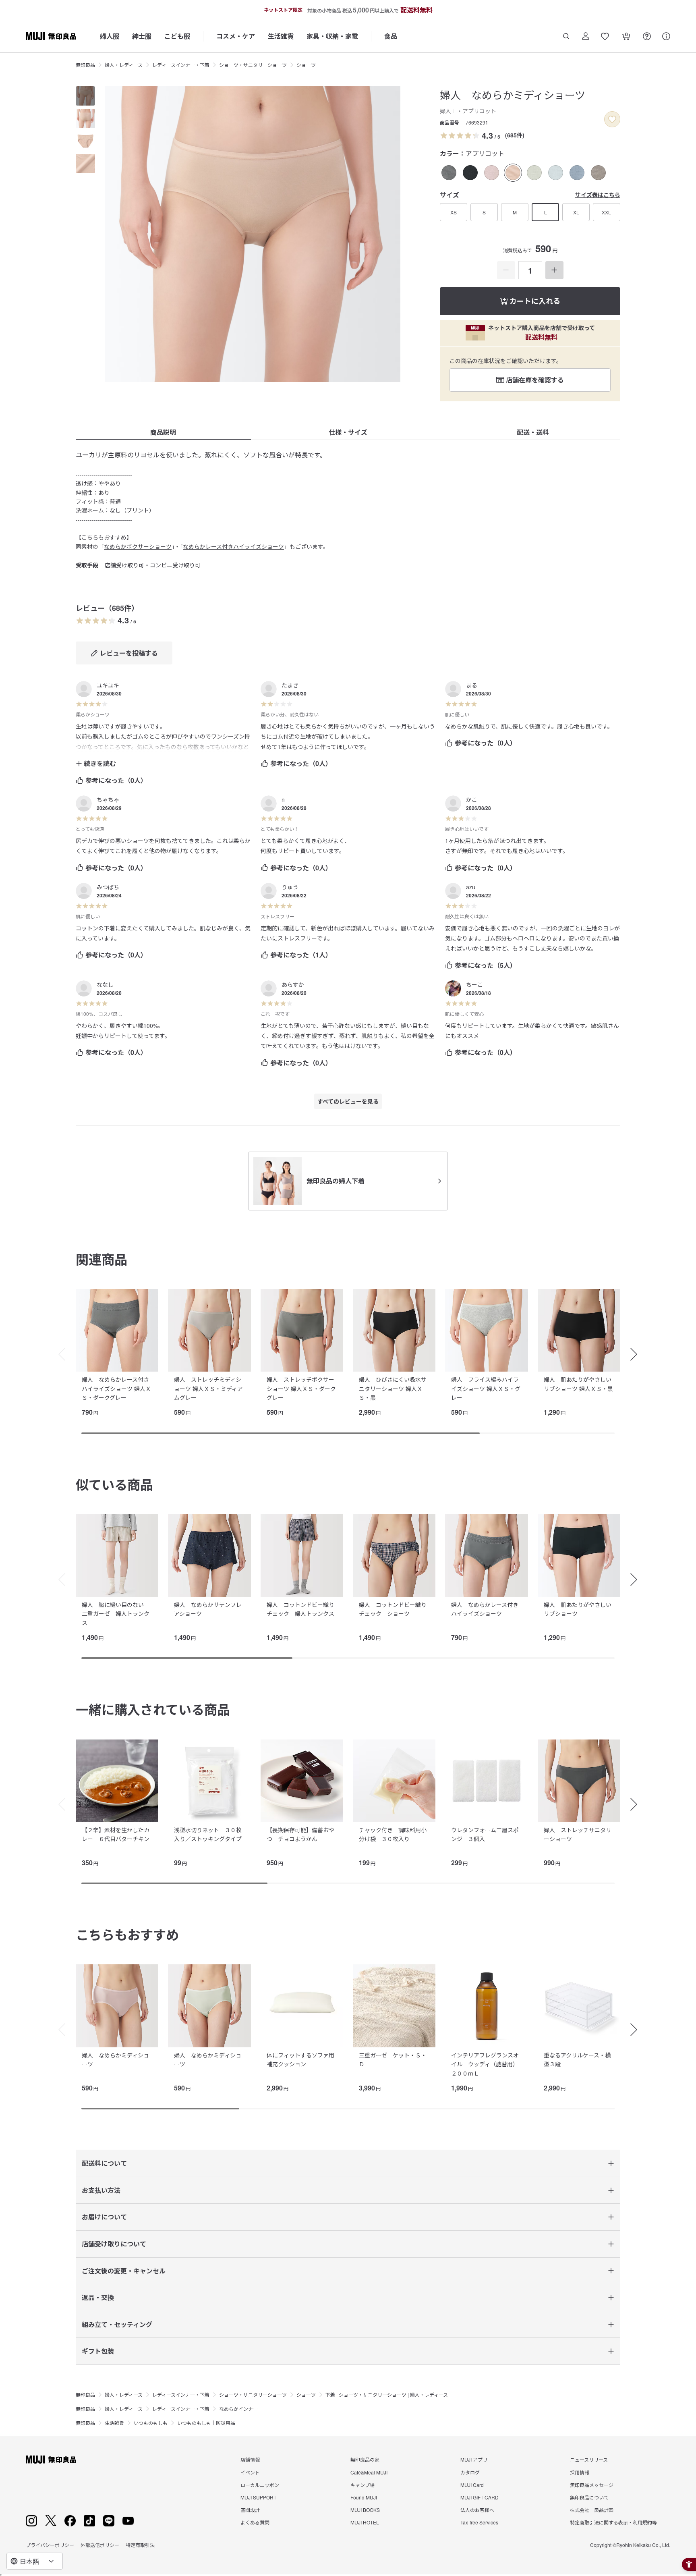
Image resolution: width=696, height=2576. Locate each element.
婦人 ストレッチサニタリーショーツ (578, 1834)
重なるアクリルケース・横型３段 (577, 2059)
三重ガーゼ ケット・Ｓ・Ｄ (393, 2059)
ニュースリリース (589, 2459)
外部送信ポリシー (100, 2545)
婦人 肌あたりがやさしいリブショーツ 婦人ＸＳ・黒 (578, 1384)
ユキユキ (108, 685)
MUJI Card (472, 2485)
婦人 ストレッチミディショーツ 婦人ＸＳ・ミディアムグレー (208, 1388)
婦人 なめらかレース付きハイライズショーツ (485, 1609)
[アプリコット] (513, 173)
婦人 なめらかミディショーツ (115, 2059)
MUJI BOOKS (365, 2510)
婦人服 (110, 36)
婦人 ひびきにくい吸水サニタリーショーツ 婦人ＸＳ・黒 (393, 1388)
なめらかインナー (238, 2409)
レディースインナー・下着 (181, 65)
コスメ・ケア (236, 36)
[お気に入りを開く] (605, 36)
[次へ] (638, 1354)
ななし (105, 984)
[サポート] (666, 36)
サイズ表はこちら (598, 195)
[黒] (470, 173)
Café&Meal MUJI (369, 2472)
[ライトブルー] (556, 173)
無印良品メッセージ (592, 2485)
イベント (250, 2472)
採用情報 (580, 2472)
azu (471, 887)
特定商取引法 (140, 2545)
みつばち (108, 887)
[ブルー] (577, 173)
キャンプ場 (362, 2485)
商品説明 (163, 432)
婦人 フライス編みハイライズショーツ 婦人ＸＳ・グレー (486, 1388)
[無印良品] (51, 2460)
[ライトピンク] (492, 173)
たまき (290, 685)
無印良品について (589, 2497)
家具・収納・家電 (332, 36)
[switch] (612, 119)
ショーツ (306, 65)
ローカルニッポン (260, 2485)
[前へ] (58, 1354)
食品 (391, 36)
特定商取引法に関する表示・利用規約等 (613, 2522)
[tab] (85, 96)
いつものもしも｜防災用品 (206, 2423)
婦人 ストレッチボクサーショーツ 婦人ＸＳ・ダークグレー (301, 1388)
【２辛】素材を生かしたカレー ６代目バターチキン (116, 1834)
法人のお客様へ (477, 2510)
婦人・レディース (124, 65)
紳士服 (142, 36)
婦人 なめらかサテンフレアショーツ (208, 1609)
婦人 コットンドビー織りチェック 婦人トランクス (300, 1609)
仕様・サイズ (348, 432)
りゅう (290, 887)
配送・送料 (533, 432)
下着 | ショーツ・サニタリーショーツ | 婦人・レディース (387, 2394)
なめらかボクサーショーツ (138, 546)
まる (472, 685)
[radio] (449, 173)
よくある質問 (255, 2522)
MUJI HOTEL (365, 2522)
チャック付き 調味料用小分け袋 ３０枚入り (393, 1834)
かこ (472, 799)
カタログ (470, 2472)
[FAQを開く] (647, 36)
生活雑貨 (281, 36)
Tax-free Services (479, 2522)
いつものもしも (151, 2423)
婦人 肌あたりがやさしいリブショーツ (578, 1609)
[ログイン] (586, 36)
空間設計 (250, 2510)
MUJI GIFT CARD (480, 2497)
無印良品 (85, 65)
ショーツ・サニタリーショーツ (253, 65)
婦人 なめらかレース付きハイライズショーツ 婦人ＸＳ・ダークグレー (116, 1388)
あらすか (293, 984)
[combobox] (35, 2561)
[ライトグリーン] (534, 173)
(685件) (515, 135)
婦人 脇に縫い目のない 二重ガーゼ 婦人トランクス (116, 1614)
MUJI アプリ (474, 2459)
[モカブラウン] (598, 173)
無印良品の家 (365, 2459)
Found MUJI (364, 2497)
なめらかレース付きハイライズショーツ (233, 546)
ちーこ (474, 984)
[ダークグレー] (449, 173)
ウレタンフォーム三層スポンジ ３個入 (485, 1834)
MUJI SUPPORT (258, 2497)
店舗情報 (250, 2459)
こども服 (177, 36)
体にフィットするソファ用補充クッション (300, 2059)
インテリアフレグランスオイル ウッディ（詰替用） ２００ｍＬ (486, 2064)
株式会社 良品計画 (592, 2510)
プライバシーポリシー (50, 2545)
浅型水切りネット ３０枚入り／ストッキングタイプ (208, 1834)
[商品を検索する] (566, 36)
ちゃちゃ (108, 799)
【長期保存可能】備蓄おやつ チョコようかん (300, 1834)
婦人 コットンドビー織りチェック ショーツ (393, 1609)
